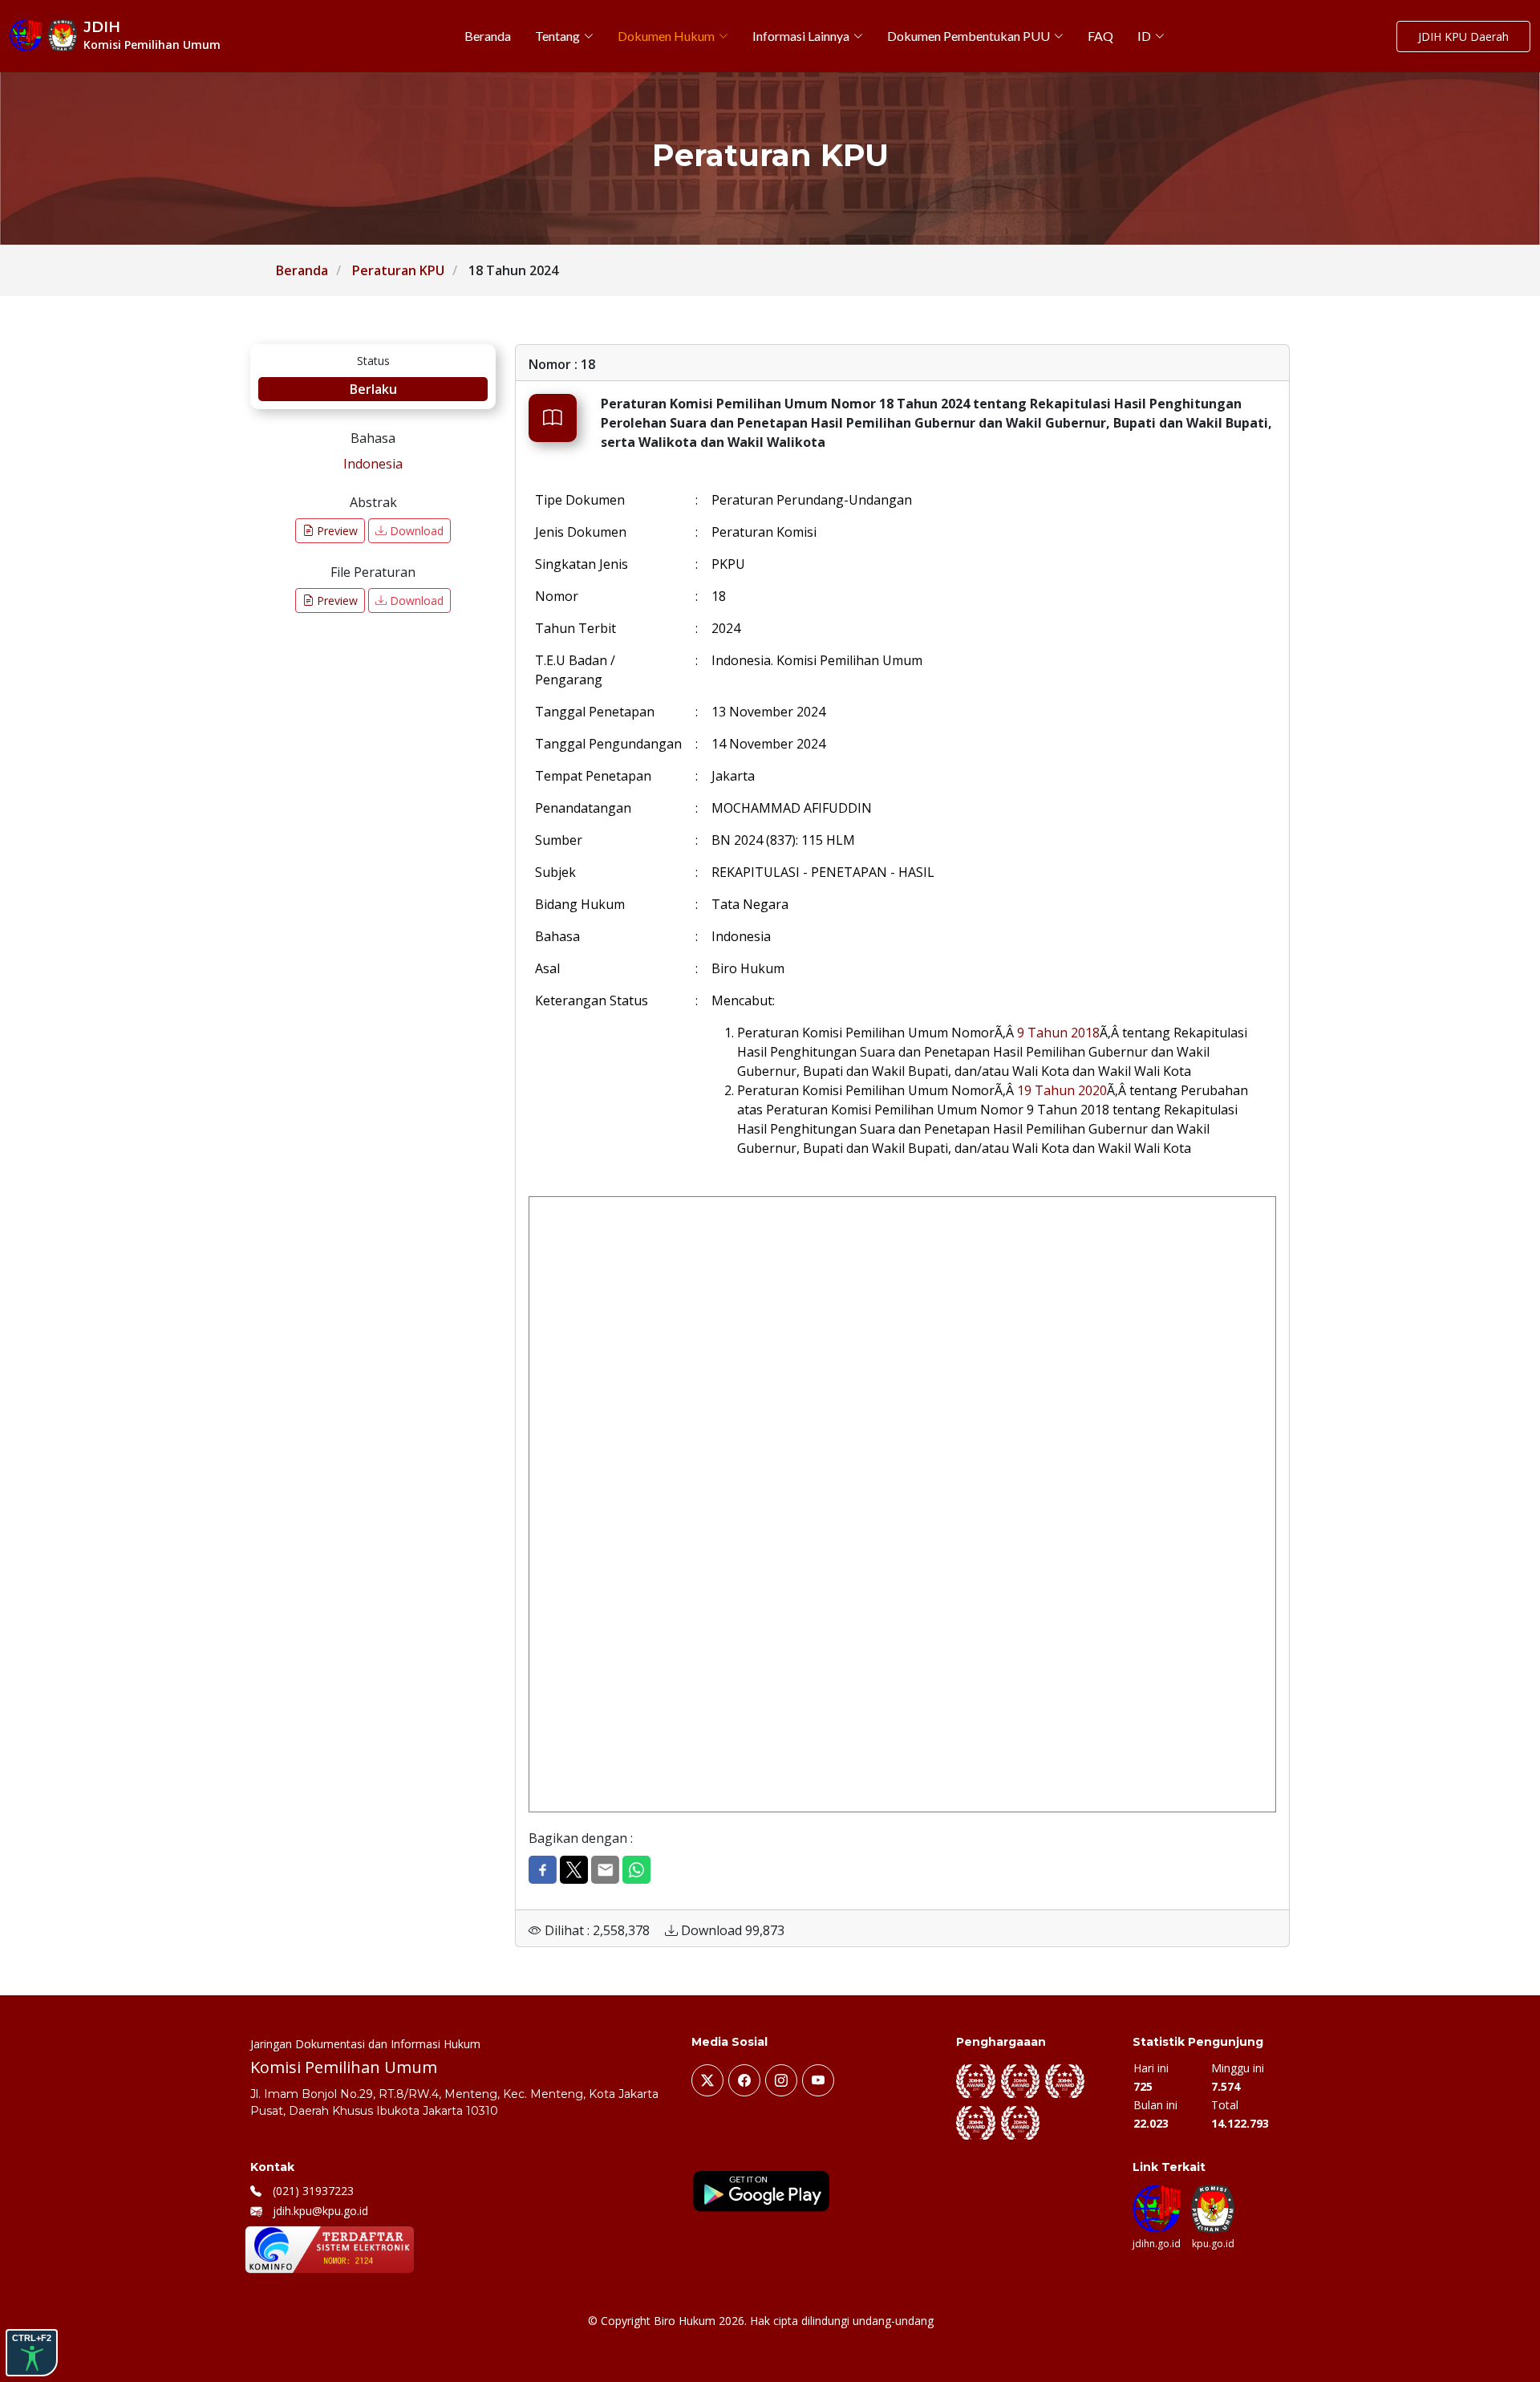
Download (415, 531)
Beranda (302, 270)
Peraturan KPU (398, 270)
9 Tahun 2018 (1058, 1033)
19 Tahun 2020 (1062, 1090)
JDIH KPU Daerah (1463, 37)
